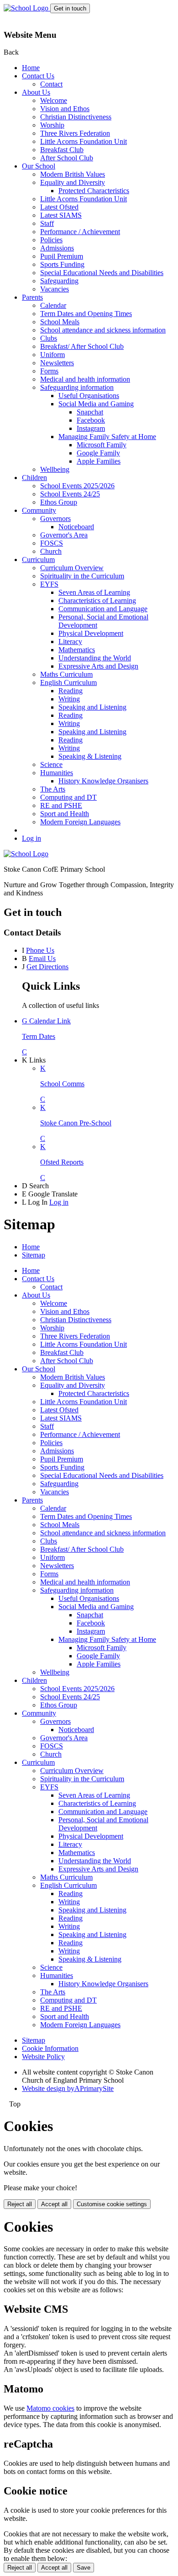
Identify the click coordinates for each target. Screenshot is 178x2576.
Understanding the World (95, 658)
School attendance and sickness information (103, 330)
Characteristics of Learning (97, 601)
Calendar (53, 305)
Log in (31, 838)
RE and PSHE (61, 805)
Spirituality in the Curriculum (82, 576)
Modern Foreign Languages (80, 822)
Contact (51, 84)
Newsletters (57, 363)
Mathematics (77, 650)
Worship (52, 125)
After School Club (67, 158)
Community (39, 510)
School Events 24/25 (70, 494)
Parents (32, 297)
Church (51, 551)
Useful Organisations (89, 396)
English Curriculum (68, 682)
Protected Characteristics (94, 191)
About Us (36, 92)
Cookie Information (50, 2048)
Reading (71, 691)
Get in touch (70, 8)
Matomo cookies (50, 2408)
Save (84, 2568)
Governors (55, 519)
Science (51, 764)
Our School (39, 166)
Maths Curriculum (66, 674)
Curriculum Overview (72, 568)
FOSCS (52, 543)
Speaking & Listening (90, 756)
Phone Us (40, 950)
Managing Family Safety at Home (107, 437)
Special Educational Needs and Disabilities (102, 273)
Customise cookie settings (112, 2204)
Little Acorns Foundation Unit (84, 141)
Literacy (70, 641)
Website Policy (43, 2057)
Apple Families (99, 461)
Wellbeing (55, 469)
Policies (51, 240)
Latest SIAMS (61, 215)
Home (31, 68)
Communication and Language (103, 609)
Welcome (54, 100)
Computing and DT (68, 797)
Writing (69, 699)
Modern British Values (73, 174)
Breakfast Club (62, 150)
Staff (47, 223)
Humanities (57, 773)
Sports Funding (62, 264)
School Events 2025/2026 (77, 486)
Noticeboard (76, 527)
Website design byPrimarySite (68, 2088)
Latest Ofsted (59, 207)
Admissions (57, 248)
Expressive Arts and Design (98, 666)
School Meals (60, 322)
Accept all (54, 2204)
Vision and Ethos (65, 109)
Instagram (91, 428)
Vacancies (55, 289)
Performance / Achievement (80, 232)
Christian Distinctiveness (76, 117)
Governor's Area (64, 535)
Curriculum (38, 560)
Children (34, 478)
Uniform (52, 355)
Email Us (42, 958)
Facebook (91, 420)
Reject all (20, 2204)
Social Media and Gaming (96, 404)
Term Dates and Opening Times (86, 314)
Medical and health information (85, 379)
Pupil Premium (62, 256)
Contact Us (38, 76)
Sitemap (34, 1255)
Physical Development (91, 633)
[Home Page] (27, 8)
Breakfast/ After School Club (82, 346)
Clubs (49, 338)
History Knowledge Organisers (103, 781)
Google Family (98, 453)
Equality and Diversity (73, 182)
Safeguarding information (77, 387)
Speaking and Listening (92, 707)
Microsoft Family (102, 445)
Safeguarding (59, 281)
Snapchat (90, 412)
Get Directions (47, 967)
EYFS (49, 584)
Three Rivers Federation (75, 133)
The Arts (53, 789)
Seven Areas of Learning (94, 592)
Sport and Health (65, 814)
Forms (49, 371)
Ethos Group (59, 502)
